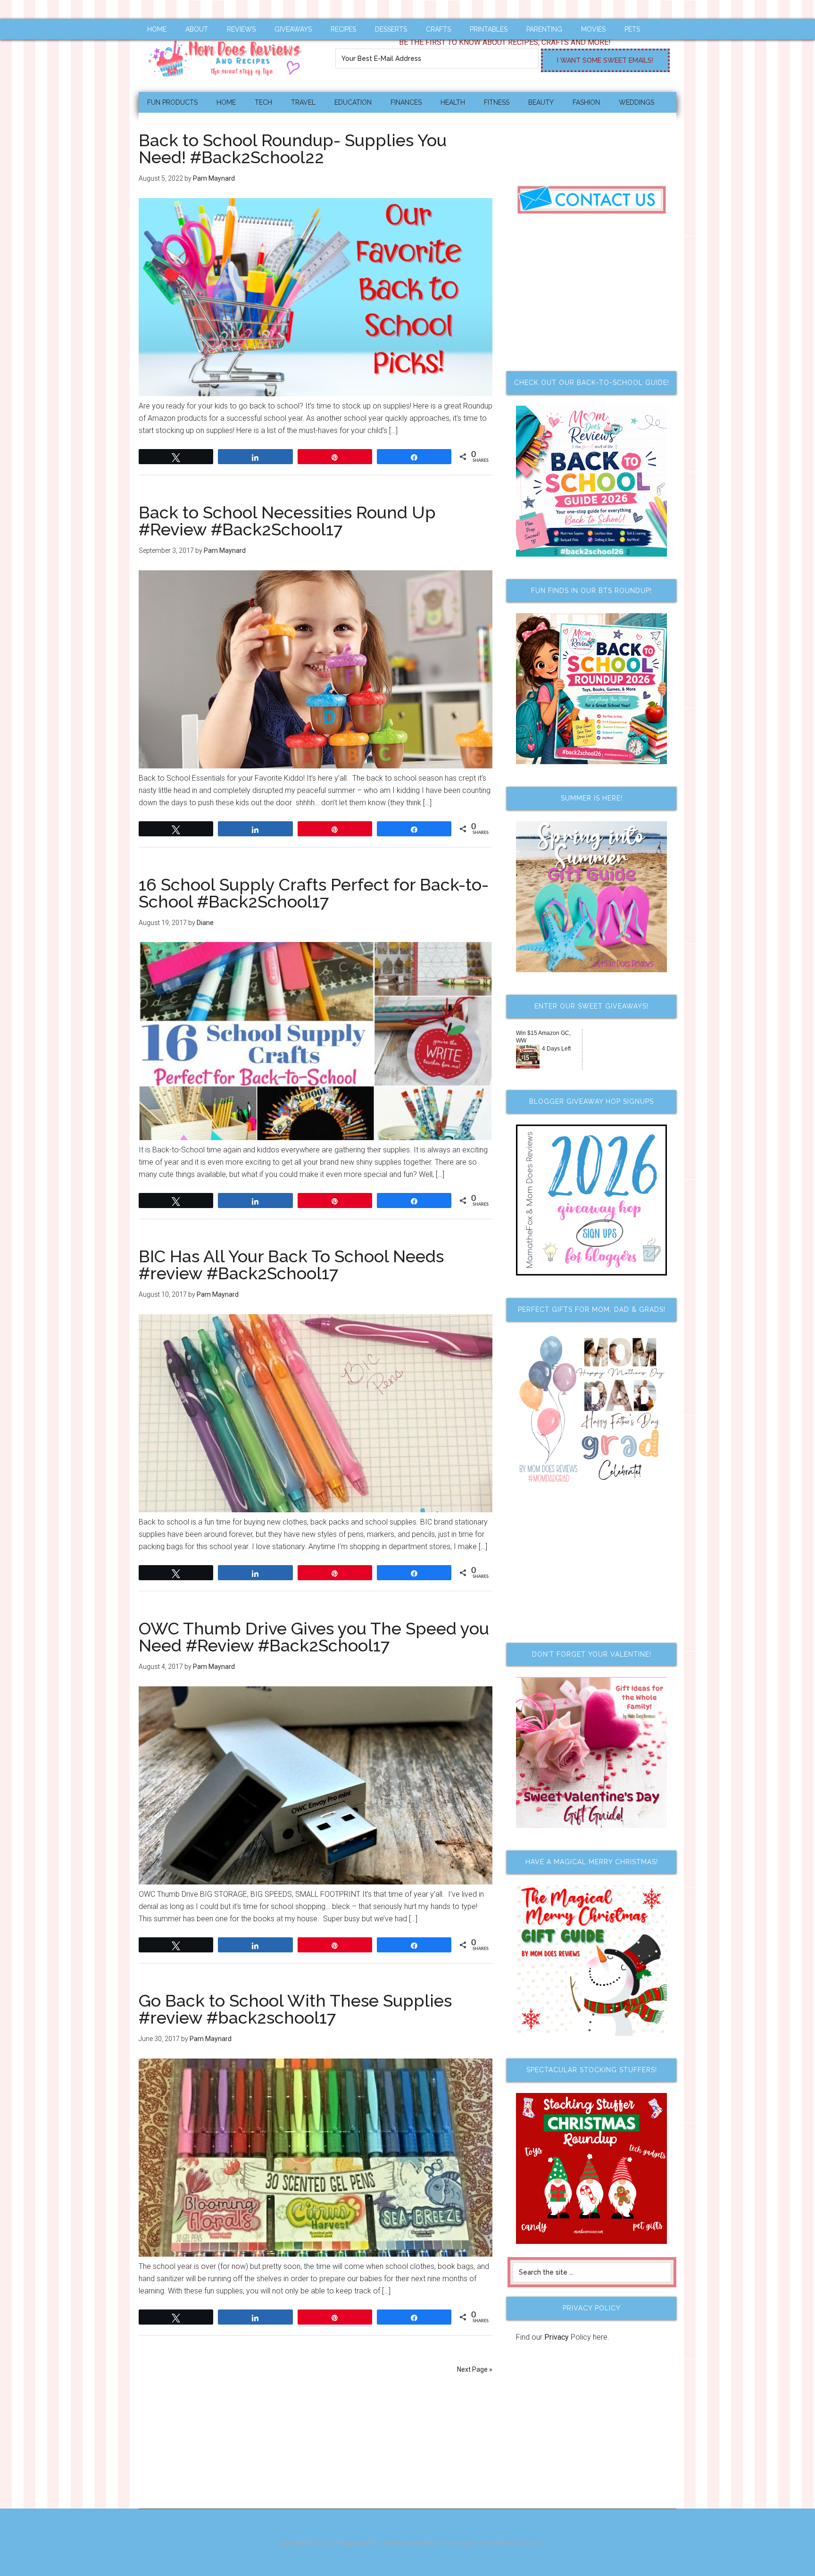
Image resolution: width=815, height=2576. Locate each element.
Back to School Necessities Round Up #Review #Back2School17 (287, 521)
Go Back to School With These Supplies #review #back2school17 (295, 2009)
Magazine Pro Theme (371, 2543)
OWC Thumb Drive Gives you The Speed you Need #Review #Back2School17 (314, 1637)
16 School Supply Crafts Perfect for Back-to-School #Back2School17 (314, 893)
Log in (529, 2543)
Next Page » (475, 2369)
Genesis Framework (445, 2543)
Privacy (557, 2337)
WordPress (498, 2543)
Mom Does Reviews (228, 55)
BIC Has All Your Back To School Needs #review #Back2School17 (291, 1265)
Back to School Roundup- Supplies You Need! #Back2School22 (293, 149)
